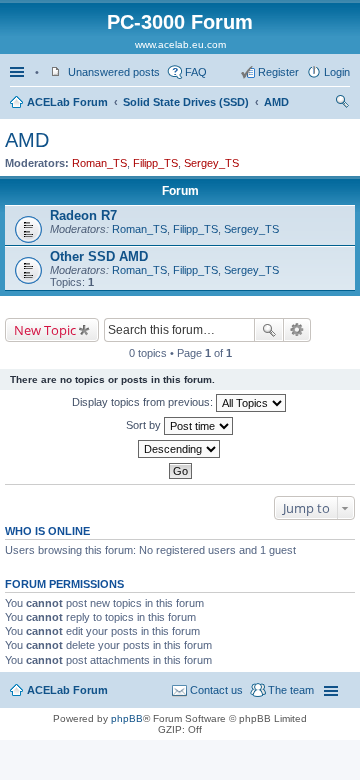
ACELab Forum (67, 102)
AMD (276, 102)
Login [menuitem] (337, 72)
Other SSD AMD (99, 256)
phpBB (127, 718)
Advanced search (297, 330)
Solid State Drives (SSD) (186, 102)
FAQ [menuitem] (196, 72)
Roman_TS (99, 163)
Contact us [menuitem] (216, 690)
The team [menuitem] (291, 690)
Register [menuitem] (278, 72)
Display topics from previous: (144, 402)
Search (269, 330)
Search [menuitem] (342, 104)
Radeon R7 (83, 215)
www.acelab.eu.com (180, 44)
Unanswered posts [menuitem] (114, 72)
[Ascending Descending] (180, 449)
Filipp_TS (155, 163)
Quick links (19, 72)
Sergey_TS (211, 163)
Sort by (145, 425)
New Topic (45, 330)
